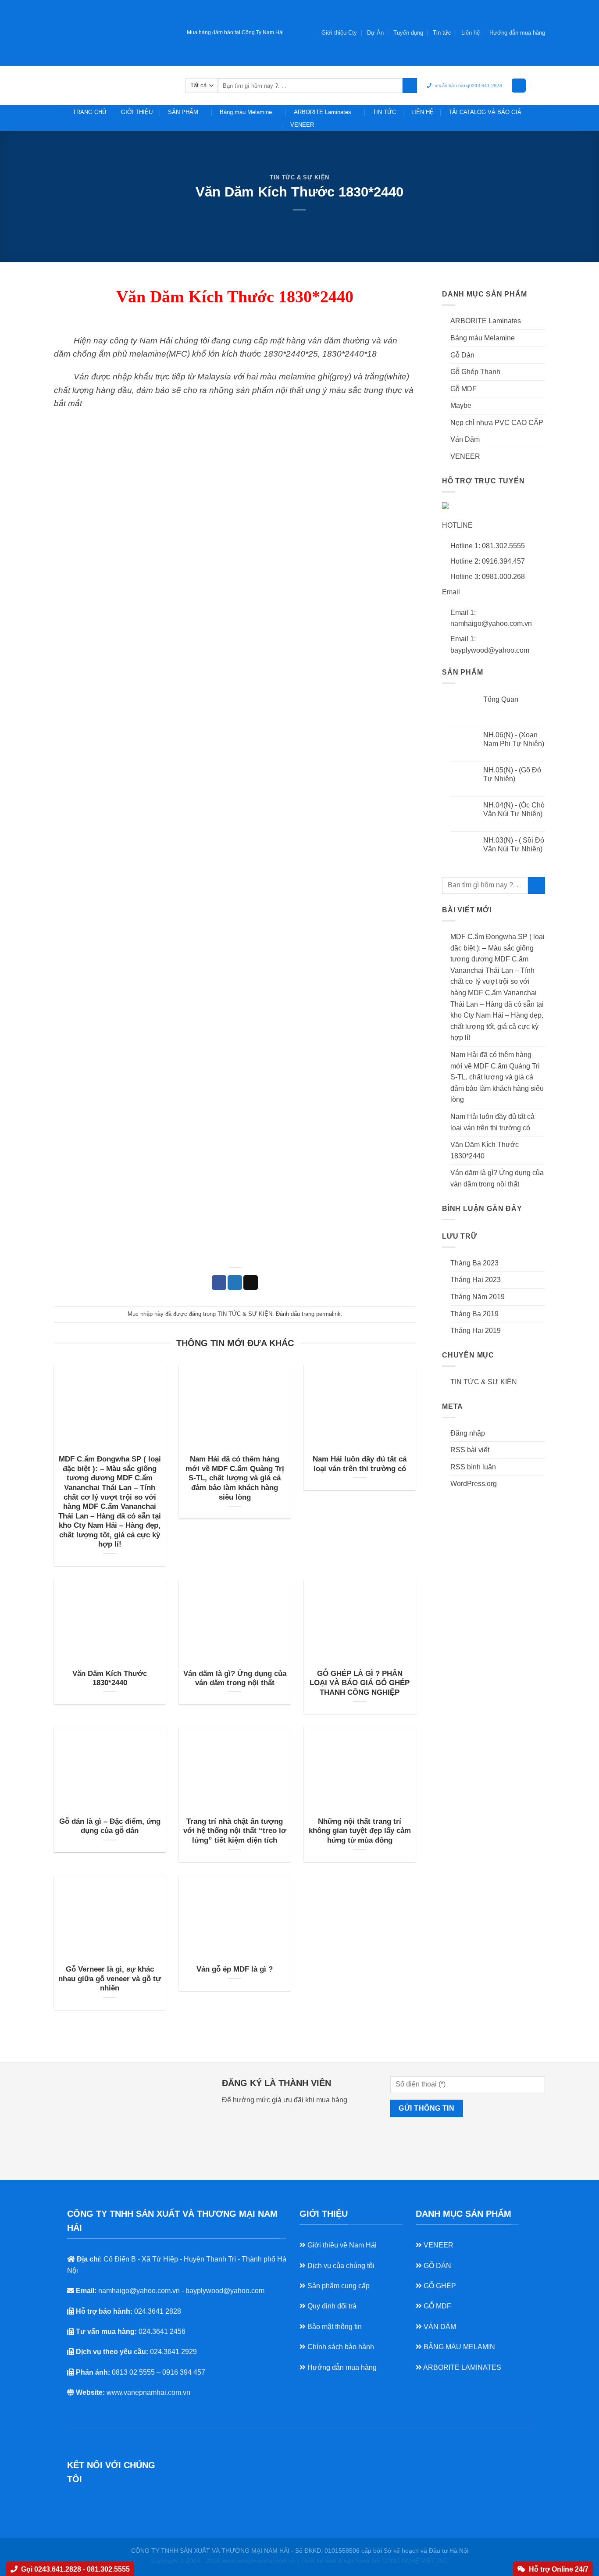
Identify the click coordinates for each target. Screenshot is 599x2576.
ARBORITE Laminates (323, 112)
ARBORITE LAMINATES (462, 2367)
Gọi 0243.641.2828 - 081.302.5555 (75, 2569)
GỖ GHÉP (439, 2286)
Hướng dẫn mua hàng (341, 2367)
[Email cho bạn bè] (251, 1283)
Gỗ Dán (462, 355)
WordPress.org (474, 1484)
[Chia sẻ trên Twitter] (235, 1283)
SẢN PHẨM (183, 112)
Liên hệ (471, 33)
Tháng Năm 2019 (478, 1297)
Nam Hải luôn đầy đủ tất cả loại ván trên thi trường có (360, 1464)
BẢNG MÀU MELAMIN (458, 2347)
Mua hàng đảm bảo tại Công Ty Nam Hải (235, 32)
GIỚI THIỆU (137, 112)
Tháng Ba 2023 (474, 1263)
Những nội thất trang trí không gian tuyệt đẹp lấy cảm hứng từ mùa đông (360, 1831)
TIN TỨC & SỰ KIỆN (299, 177)
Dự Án (375, 33)
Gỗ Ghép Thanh (475, 372)
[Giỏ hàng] (541, 86)
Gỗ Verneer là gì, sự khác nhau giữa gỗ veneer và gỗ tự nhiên (110, 1979)
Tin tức (442, 33)
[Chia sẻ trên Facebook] (219, 1283)
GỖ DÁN (437, 2266)
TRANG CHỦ (89, 112)
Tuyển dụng (408, 33)
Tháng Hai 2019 (476, 1331)
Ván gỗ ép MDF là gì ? (235, 1969)
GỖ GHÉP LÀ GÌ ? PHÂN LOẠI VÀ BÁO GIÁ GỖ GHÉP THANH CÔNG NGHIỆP (360, 1683)
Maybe (461, 406)
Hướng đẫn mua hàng (517, 33)
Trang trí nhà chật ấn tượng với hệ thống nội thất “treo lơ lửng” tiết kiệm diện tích (235, 1831)
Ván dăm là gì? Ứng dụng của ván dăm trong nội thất (235, 1678)
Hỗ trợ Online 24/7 (559, 2569)
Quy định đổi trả (331, 2306)
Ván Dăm (465, 439)
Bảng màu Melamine (246, 112)
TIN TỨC (384, 112)
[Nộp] (410, 86)
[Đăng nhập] (519, 86)
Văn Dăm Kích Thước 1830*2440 (110, 1678)
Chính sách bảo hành (340, 2347)
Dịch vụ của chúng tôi (340, 2266)
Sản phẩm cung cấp (338, 2286)
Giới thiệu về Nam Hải (341, 2245)
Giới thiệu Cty (339, 33)
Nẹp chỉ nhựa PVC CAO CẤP (497, 423)
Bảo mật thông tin (334, 2327)
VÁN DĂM (439, 2327)
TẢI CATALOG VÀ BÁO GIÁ (485, 112)
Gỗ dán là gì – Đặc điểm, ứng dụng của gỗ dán (110, 1826)
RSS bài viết (470, 1450)
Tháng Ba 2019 (474, 1314)
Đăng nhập (468, 1433)
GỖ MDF (437, 2306)
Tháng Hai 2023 (476, 1280)
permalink (328, 1314)
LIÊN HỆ (423, 112)
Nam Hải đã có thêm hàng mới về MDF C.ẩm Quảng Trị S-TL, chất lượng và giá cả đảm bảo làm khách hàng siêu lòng (235, 1478)
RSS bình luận (473, 1467)
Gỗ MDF (464, 389)
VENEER (302, 125)
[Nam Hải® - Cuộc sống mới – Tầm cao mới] (113, 85)
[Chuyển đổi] (542, 321)
